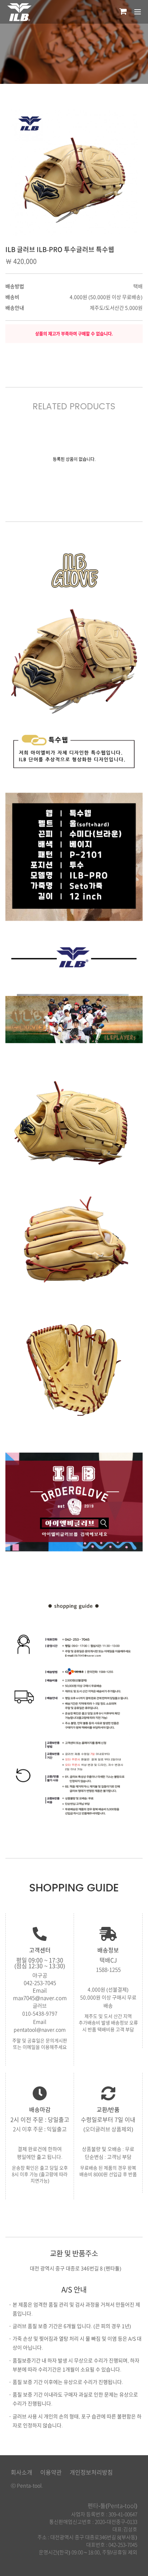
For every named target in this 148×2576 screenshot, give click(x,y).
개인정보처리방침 (91, 2472)
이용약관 (51, 2472)
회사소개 (22, 2472)
